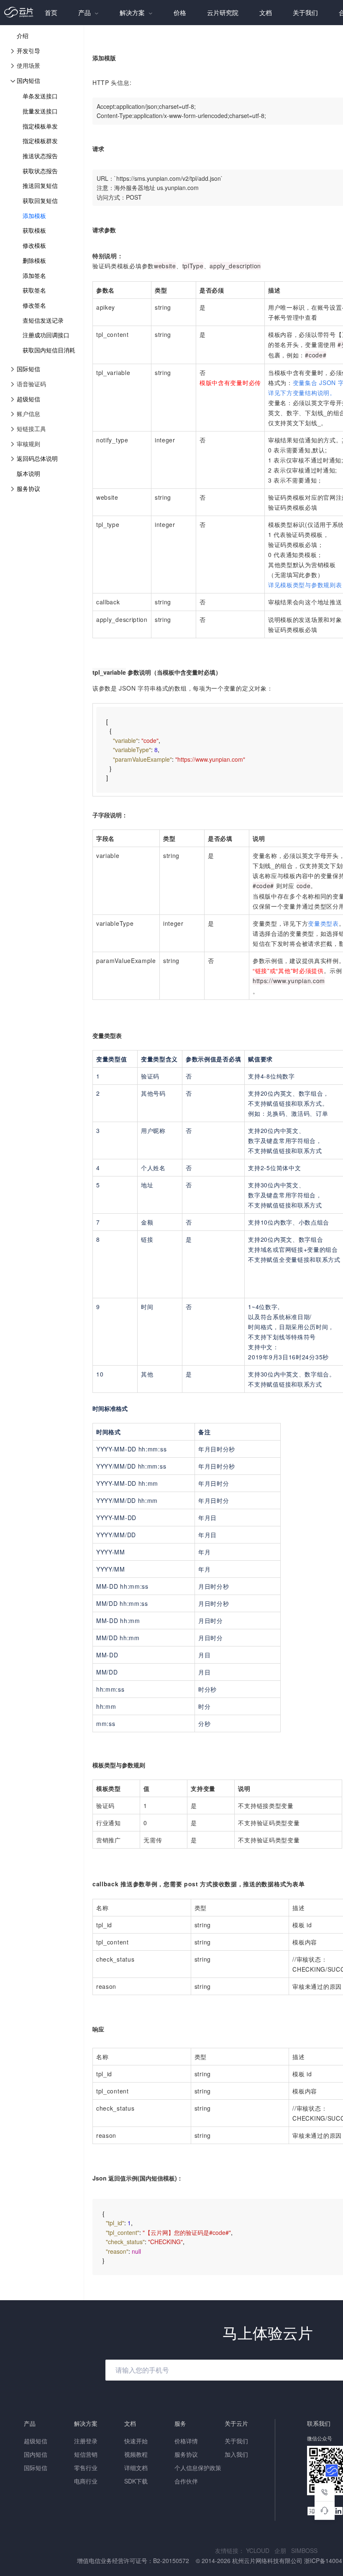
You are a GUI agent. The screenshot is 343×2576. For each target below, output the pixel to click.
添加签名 (34, 275)
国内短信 (28, 80)
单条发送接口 (40, 96)
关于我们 (305, 12)
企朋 (283, 2550)
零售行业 (86, 2468)
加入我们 (236, 2454)
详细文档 (136, 2468)
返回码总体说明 (37, 458)
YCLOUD (260, 2550)
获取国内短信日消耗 (49, 350)
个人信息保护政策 (198, 2468)
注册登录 (86, 2441)
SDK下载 (136, 2481)
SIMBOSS (306, 2550)
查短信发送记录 (43, 320)
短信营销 (86, 2454)
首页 (51, 12)
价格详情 (186, 2441)
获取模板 (34, 230)
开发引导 (28, 51)
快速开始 (136, 2441)
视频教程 (136, 2454)
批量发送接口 (40, 111)
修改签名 (34, 305)
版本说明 (28, 473)
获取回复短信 (40, 200)
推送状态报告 (40, 156)
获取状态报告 (40, 171)
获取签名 (34, 290)
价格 (180, 12)
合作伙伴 (186, 2481)
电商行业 (86, 2481)
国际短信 (28, 369)
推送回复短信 (40, 185)
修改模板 (34, 245)
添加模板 (34, 216)
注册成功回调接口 (46, 335)
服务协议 (28, 488)
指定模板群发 (40, 141)
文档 (266, 12)
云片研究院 (223, 12)
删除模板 (34, 260)
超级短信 (28, 399)
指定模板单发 (40, 126)
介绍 (23, 36)
